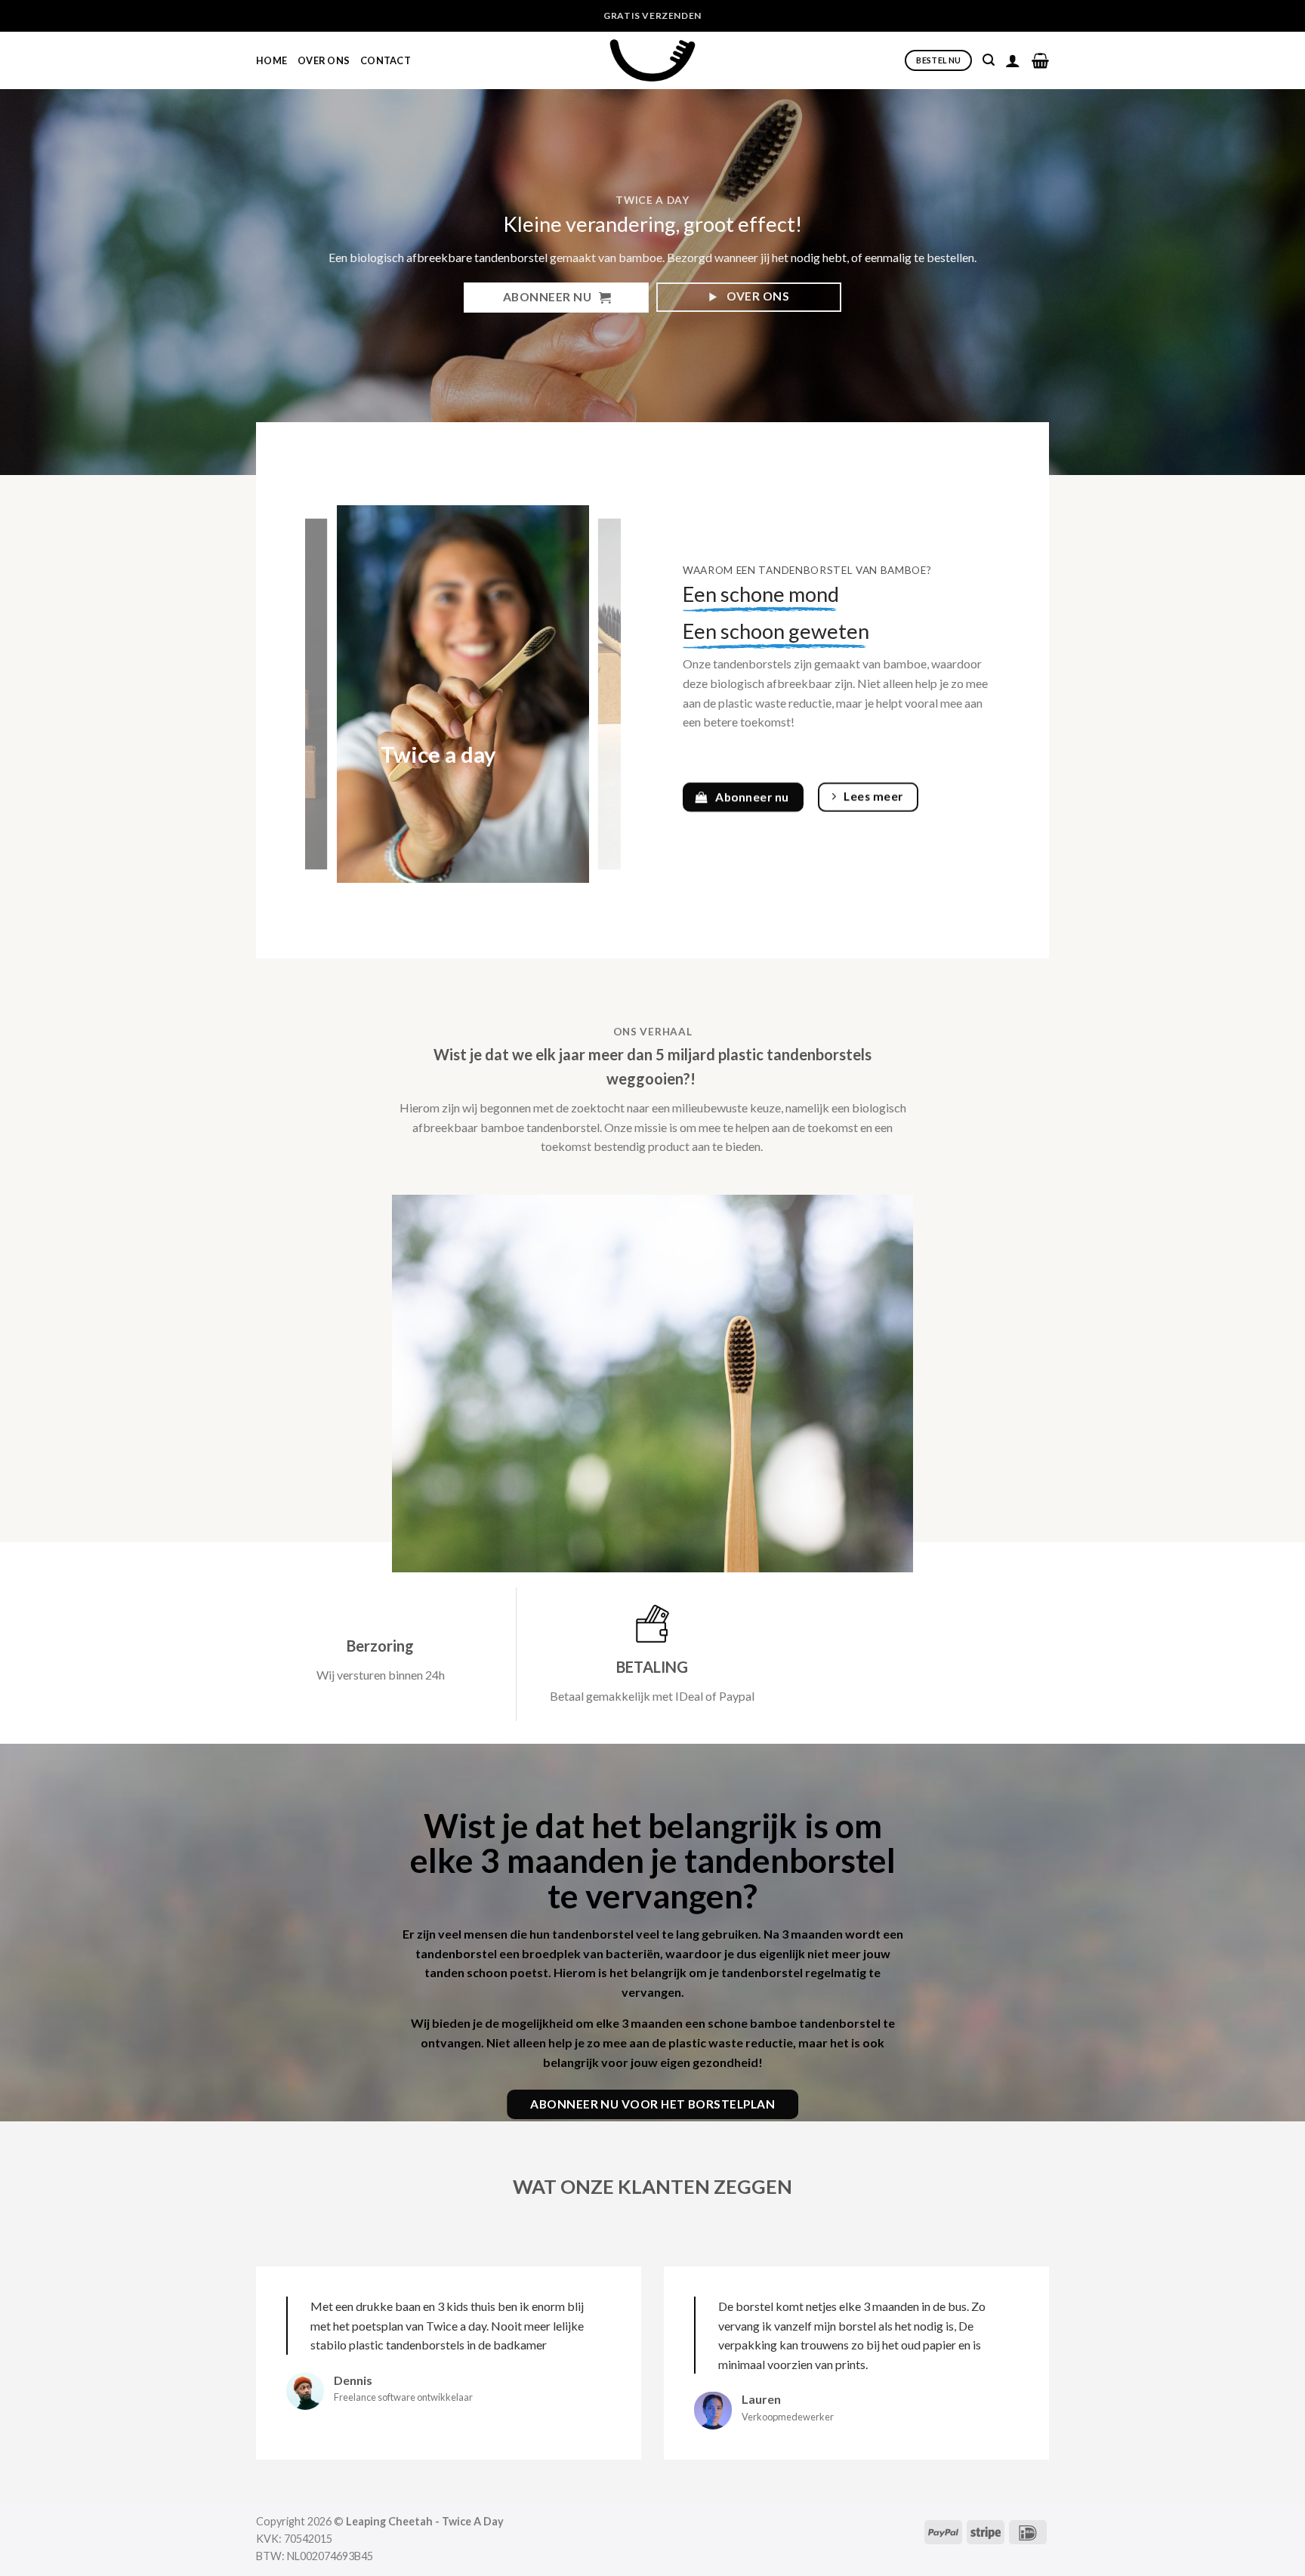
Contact (386, 60)
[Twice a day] (463, 694)
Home (271, 60)
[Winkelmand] (1040, 60)
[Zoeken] (989, 60)
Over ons (324, 60)
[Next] (595, 694)
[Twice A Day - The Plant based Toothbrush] (652, 60)
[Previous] (331, 694)
